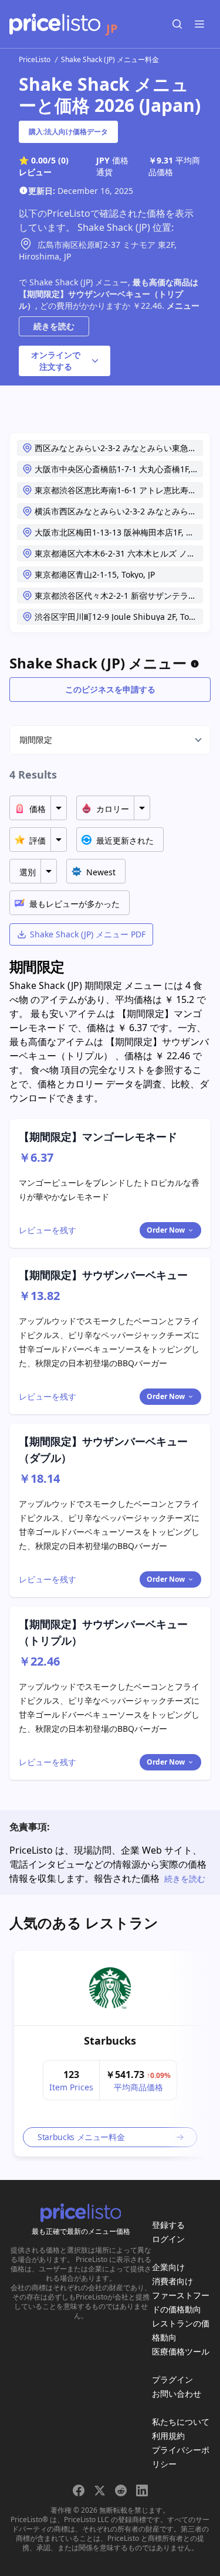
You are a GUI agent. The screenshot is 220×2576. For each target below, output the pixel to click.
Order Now (166, 1230)
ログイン (168, 2239)
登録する (168, 2225)
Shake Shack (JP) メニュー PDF (88, 934)
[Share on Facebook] (79, 2490)
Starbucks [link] (110, 2041)
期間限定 (36, 740)
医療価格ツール (181, 2351)
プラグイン (172, 2379)
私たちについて (181, 2422)
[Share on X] (100, 2490)
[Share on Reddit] (121, 2490)
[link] (110, 1988)
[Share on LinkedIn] (142, 2490)
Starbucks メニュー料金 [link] (81, 2137)
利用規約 (168, 2436)
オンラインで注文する (56, 361)
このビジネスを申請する (110, 689)
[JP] (55, 24)
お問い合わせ (177, 2394)
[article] (110, 2054)
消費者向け (172, 2281)
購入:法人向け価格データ (68, 132)
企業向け (168, 2267)
